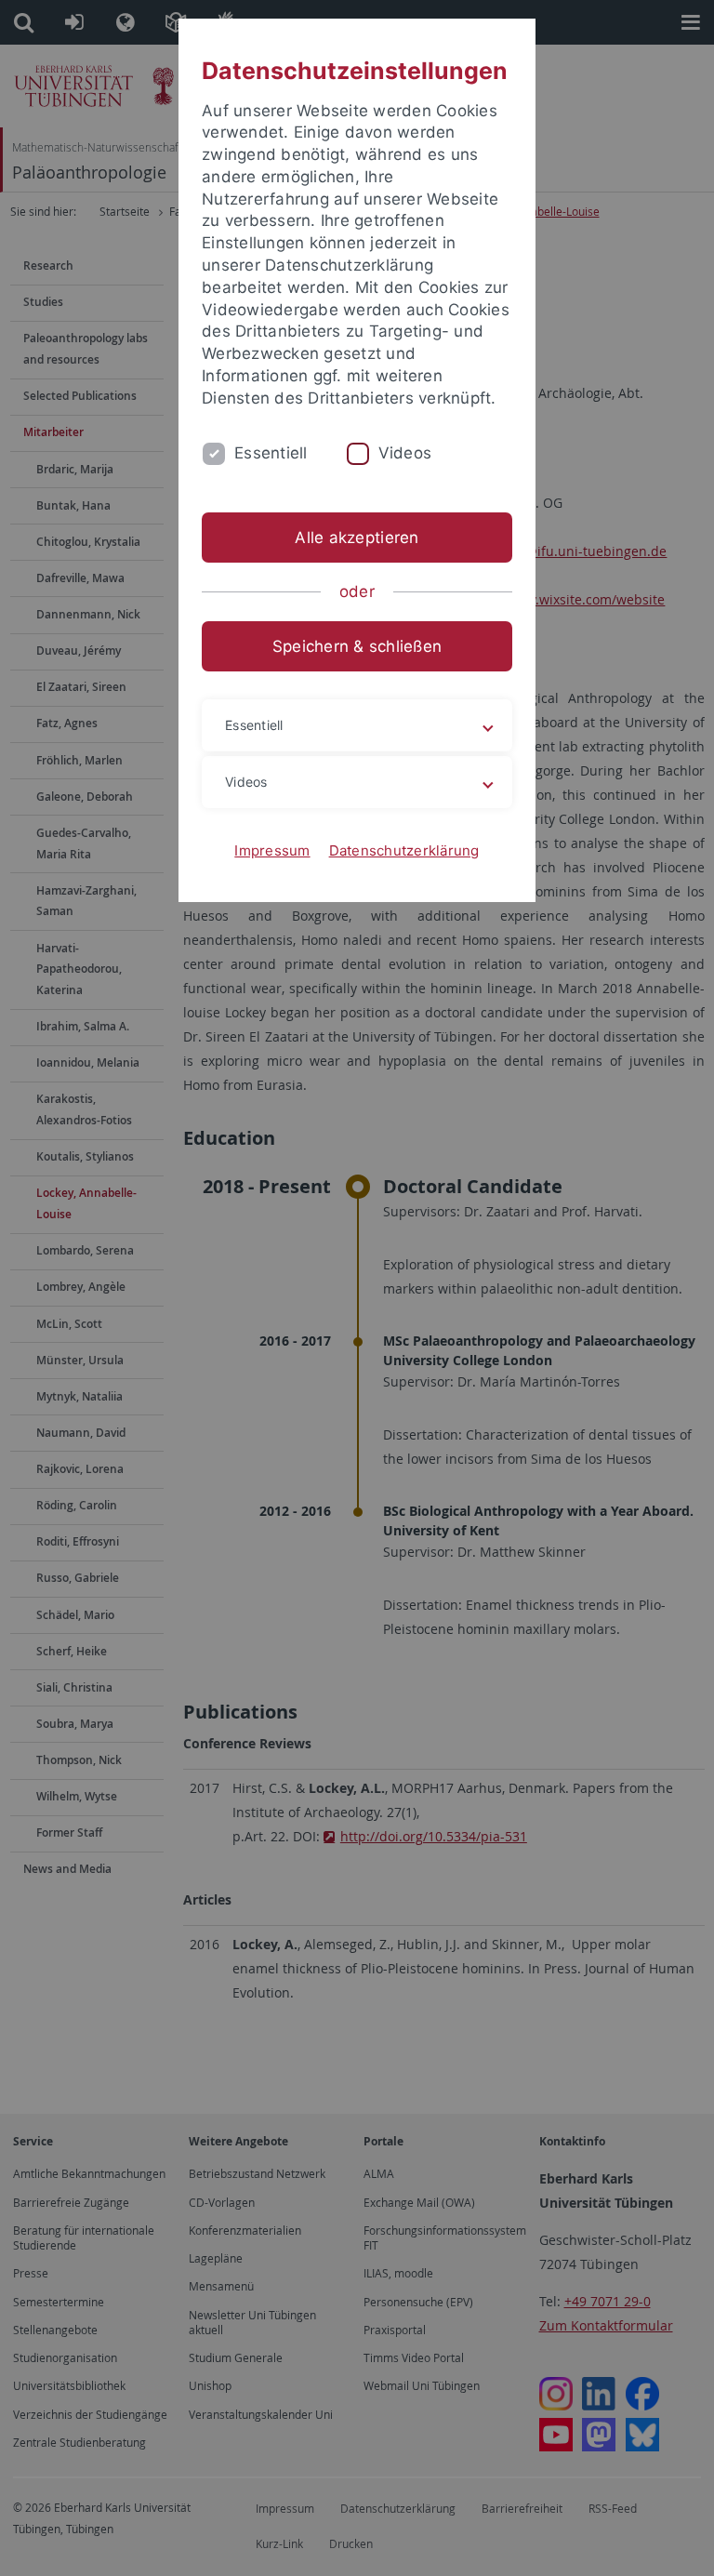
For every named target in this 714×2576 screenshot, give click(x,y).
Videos (405, 453)
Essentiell (271, 453)
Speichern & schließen (357, 646)
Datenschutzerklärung (404, 850)
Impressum (272, 850)
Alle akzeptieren (357, 538)
